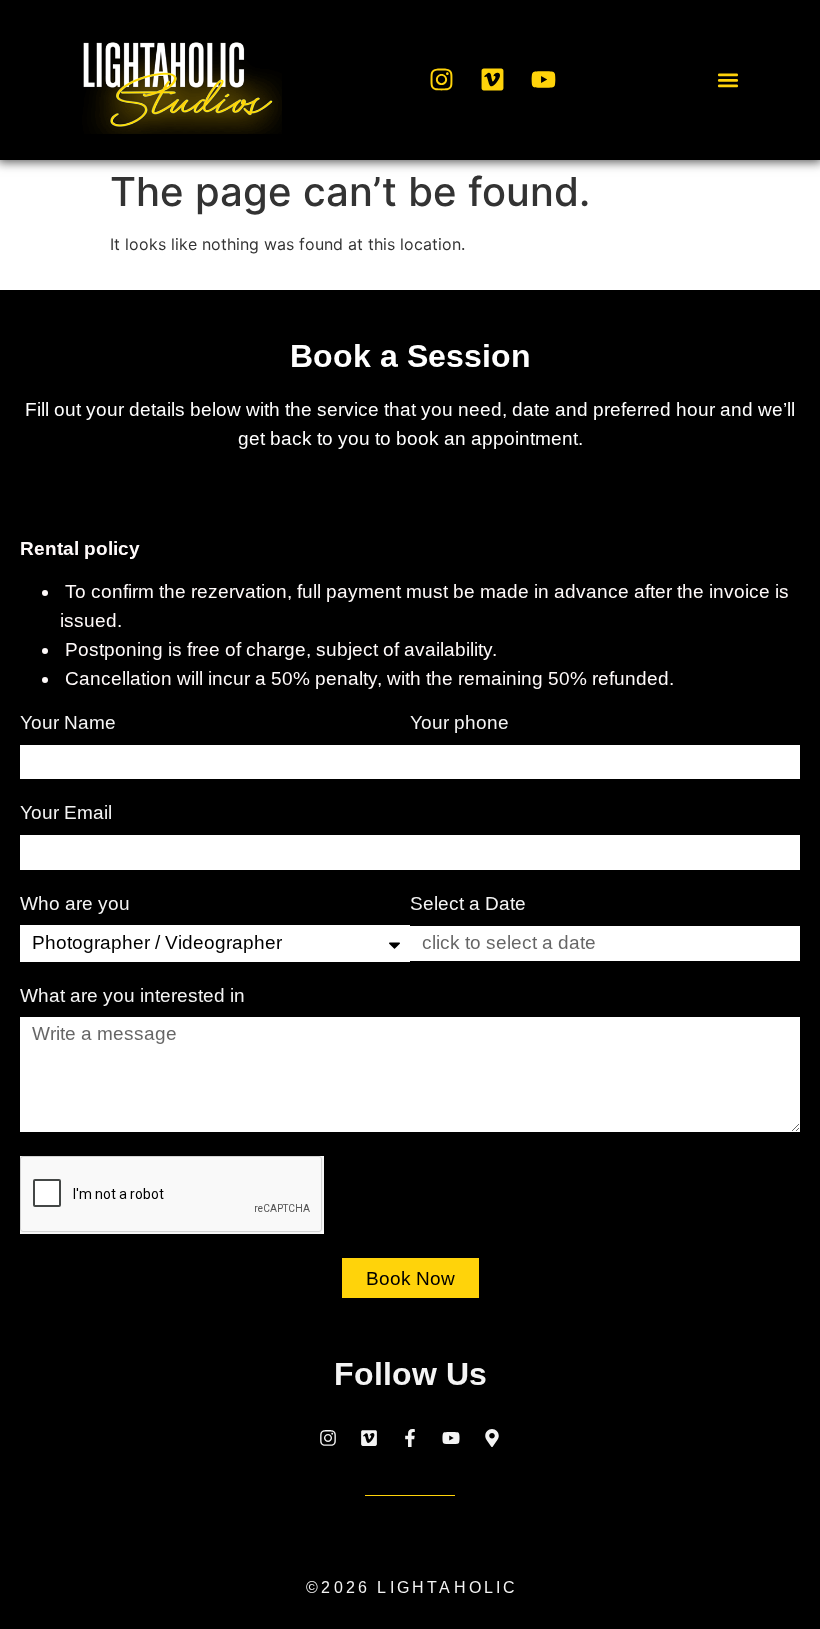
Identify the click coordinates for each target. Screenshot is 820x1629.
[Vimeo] (492, 80)
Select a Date (468, 904)
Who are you (77, 904)
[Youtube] (543, 80)
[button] (727, 79)
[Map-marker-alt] (492, 1438)
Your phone (462, 723)
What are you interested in (135, 996)
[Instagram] (441, 80)
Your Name (70, 723)
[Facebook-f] (410, 1438)
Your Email (68, 813)
